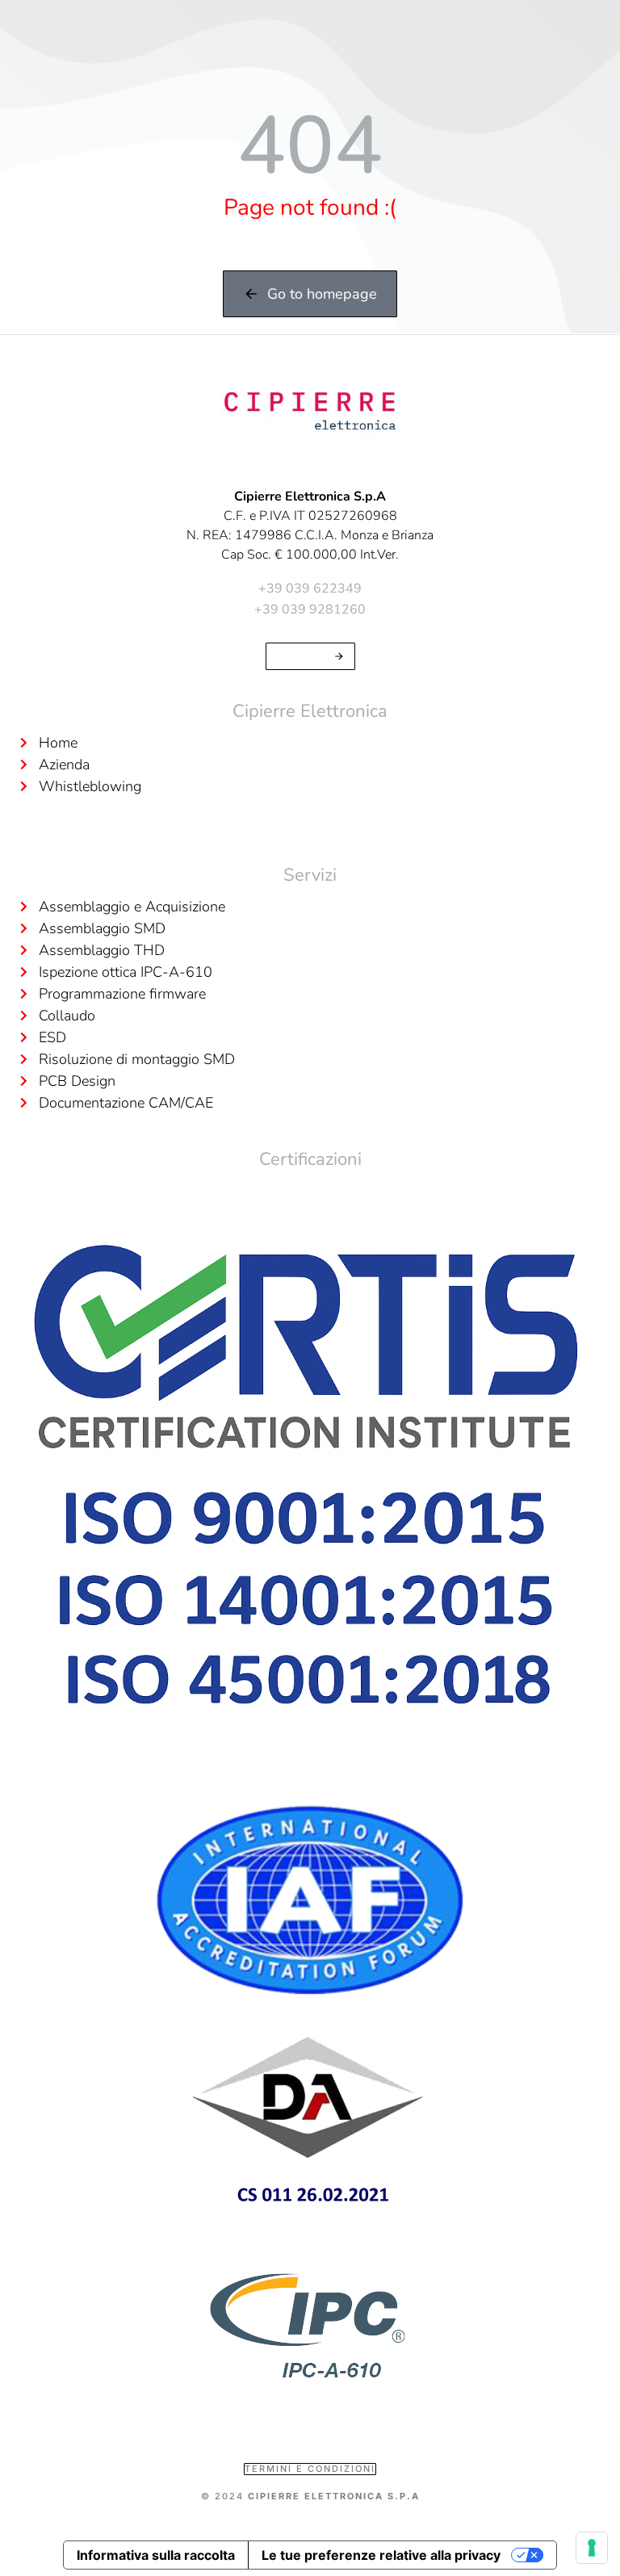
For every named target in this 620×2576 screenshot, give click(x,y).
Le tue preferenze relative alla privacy (381, 2555)
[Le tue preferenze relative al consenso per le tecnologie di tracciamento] (592, 2548)
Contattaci (302, 656)
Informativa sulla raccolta (156, 2555)
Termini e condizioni (310, 2469)
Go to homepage (322, 294)
